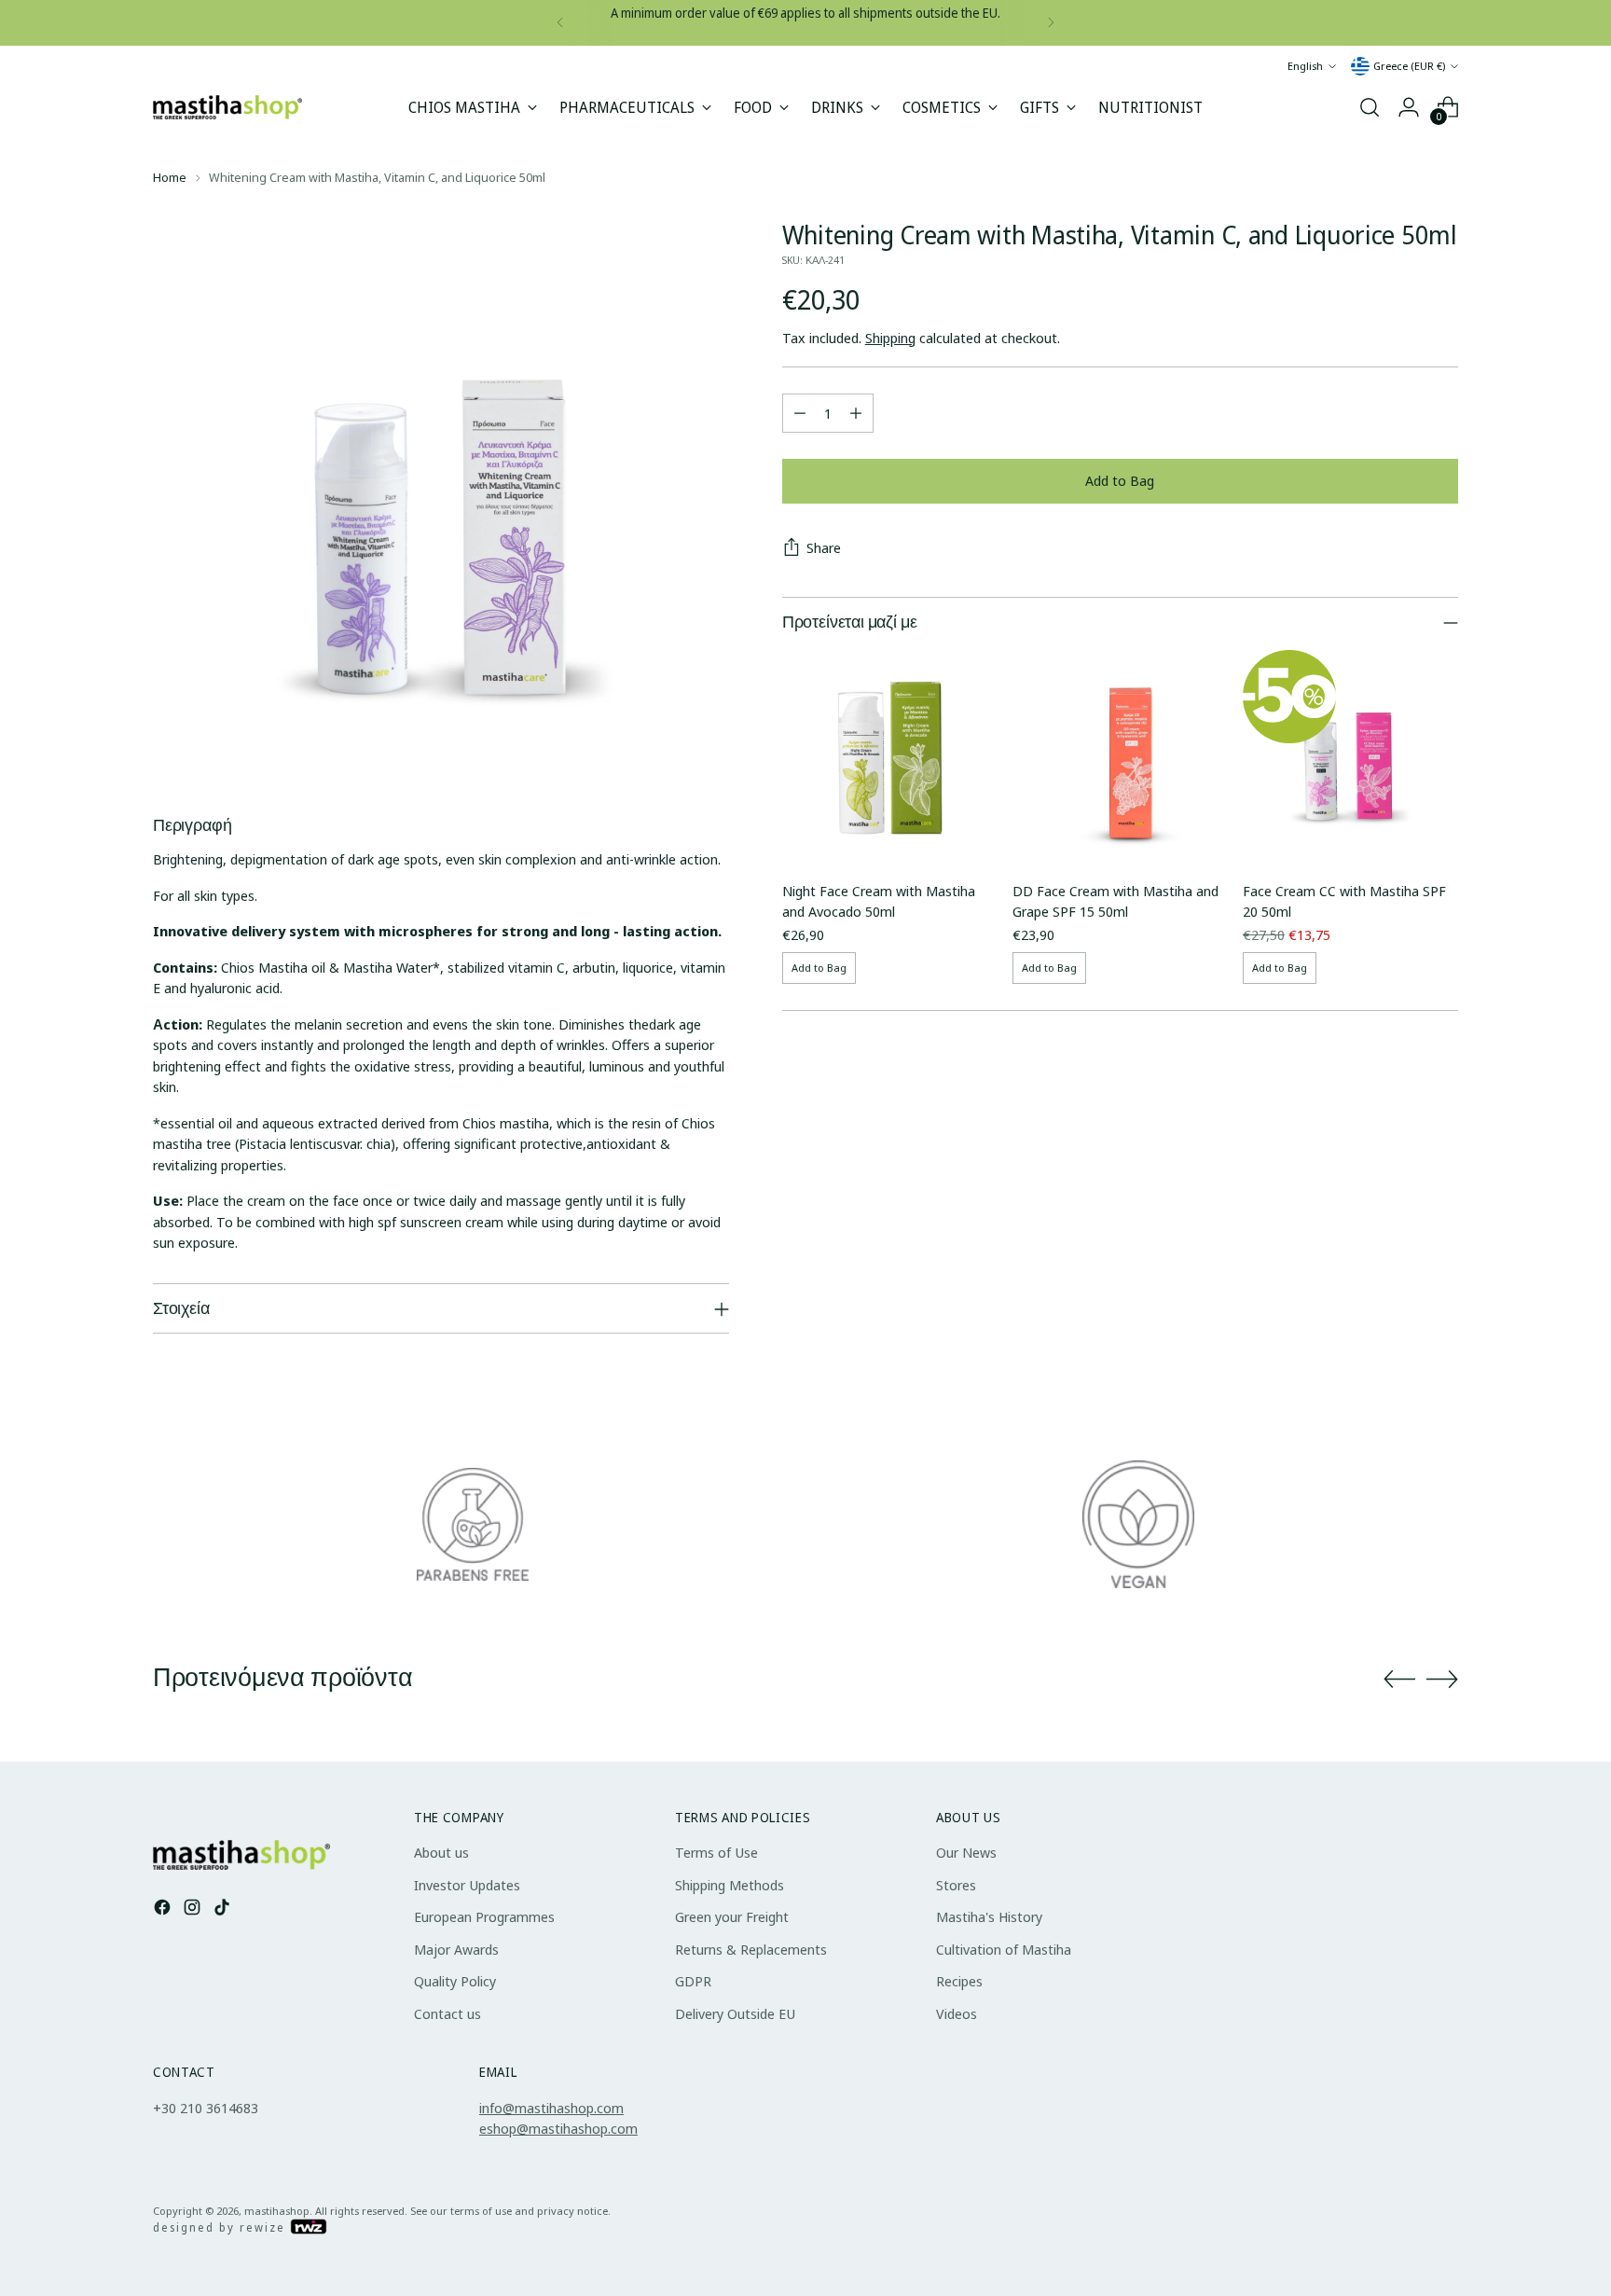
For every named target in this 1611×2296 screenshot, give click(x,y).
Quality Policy (455, 1981)
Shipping (890, 338)
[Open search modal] (1370, 107)
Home (170, 177)
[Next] (1051, 23)
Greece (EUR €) (1409, 66)
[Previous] (560, 23)
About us (441, 1852)
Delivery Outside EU (735, 2013)
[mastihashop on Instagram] (194, 1910)
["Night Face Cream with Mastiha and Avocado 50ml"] (890, 758)
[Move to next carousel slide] (1442, 1679)
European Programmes (484, 1916)
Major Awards (456, 1949)
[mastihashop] (227, 108)
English (1305, 66)
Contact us (447, 2013)
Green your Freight (732, 1916)
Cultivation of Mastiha (1004, 1949)
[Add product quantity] (856, 413)
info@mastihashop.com (551, 2108)
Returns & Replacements (751, 1949)
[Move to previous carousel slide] (1399, 1680)
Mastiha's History (989, 1916)
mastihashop (277, 2211)
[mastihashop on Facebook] (164, 1910)
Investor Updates (467, 1885)
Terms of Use (716, 1852)
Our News (966, 1852)
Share (824, 547)
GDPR (693, 1981)
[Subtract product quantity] (800, 413)
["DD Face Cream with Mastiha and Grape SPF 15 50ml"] (1120, 758)
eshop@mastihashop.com (558, 2128)
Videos (957, 2013)
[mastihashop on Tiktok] (224, 1910)
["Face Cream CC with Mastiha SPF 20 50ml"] (1350, 758)
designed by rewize (221, 2227)
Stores (956, 1885)
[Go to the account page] (1409, 107)
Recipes (959, 1981)
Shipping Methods (730, 1885)
